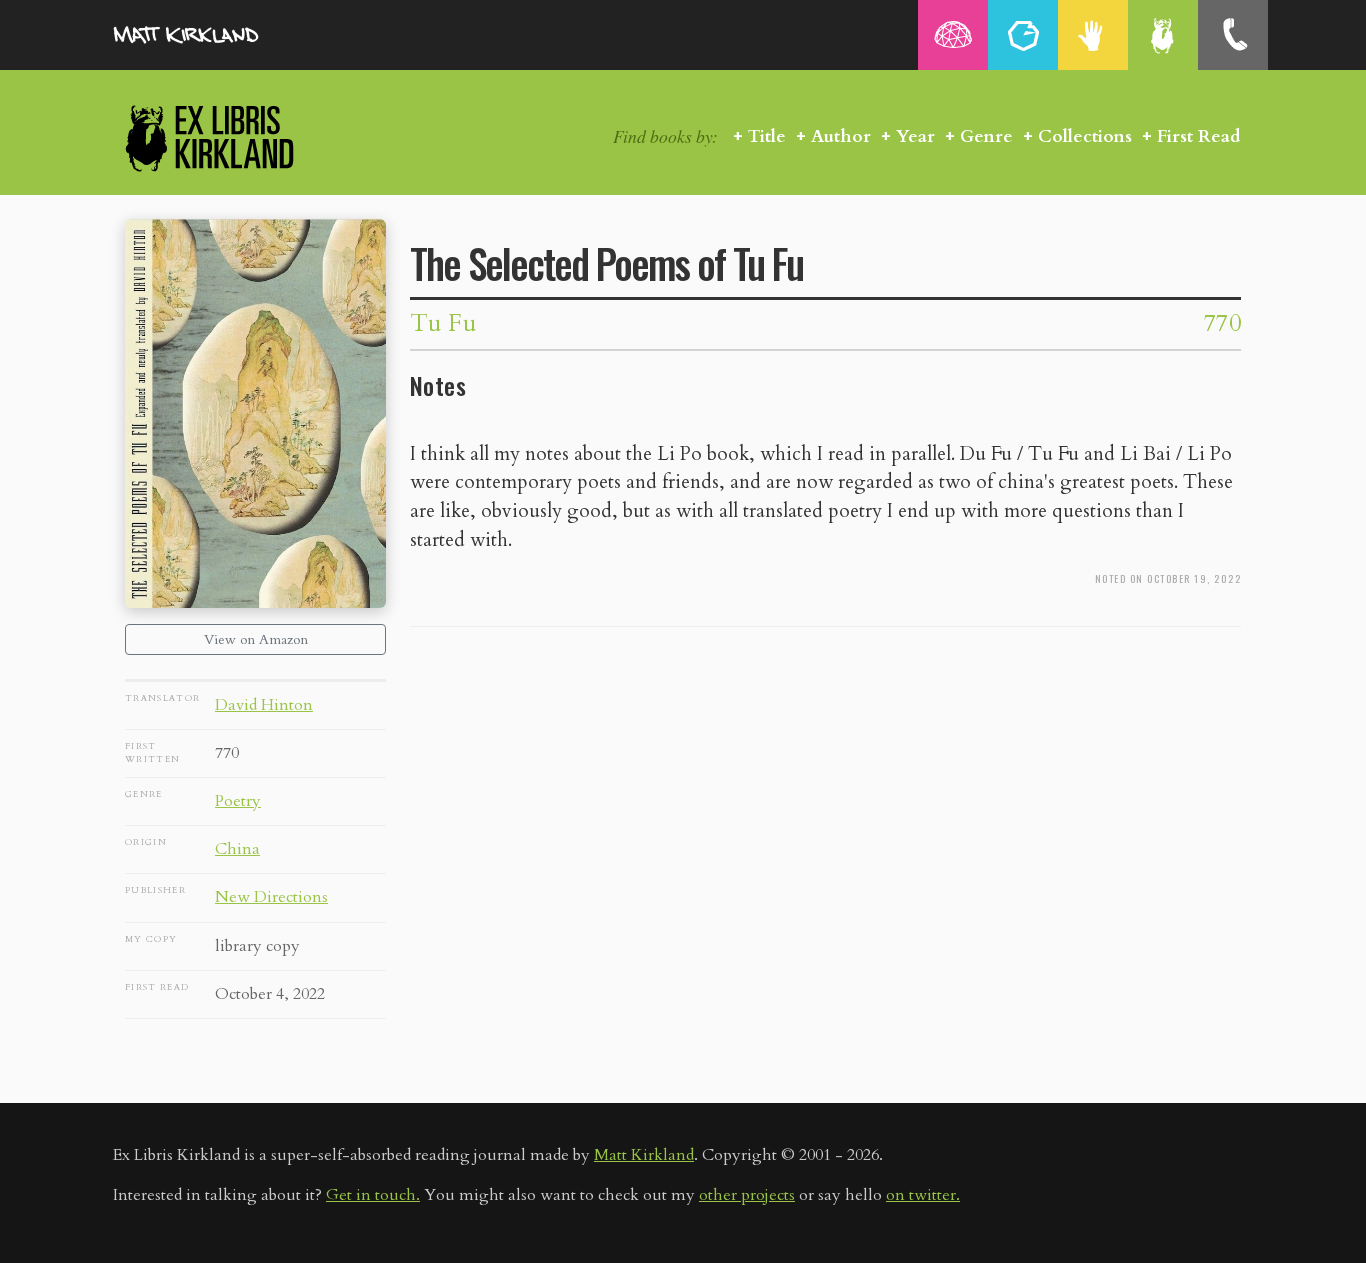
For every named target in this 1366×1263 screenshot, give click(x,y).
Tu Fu (443, 323)
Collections (1085, 136)
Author (841, 136)
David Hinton (264, 705)
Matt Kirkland (644, 1155)
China (237, 849)
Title (767, 136)
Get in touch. (373, 1195)
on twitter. (923, 1195)
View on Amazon (256, 639)
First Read (1199, 136)
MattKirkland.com (213, 35)
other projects (747, 1195)
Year (915, 136)
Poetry (238, 801)
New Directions (271, 897)
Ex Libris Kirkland (245, 137)
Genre (986, 136)
